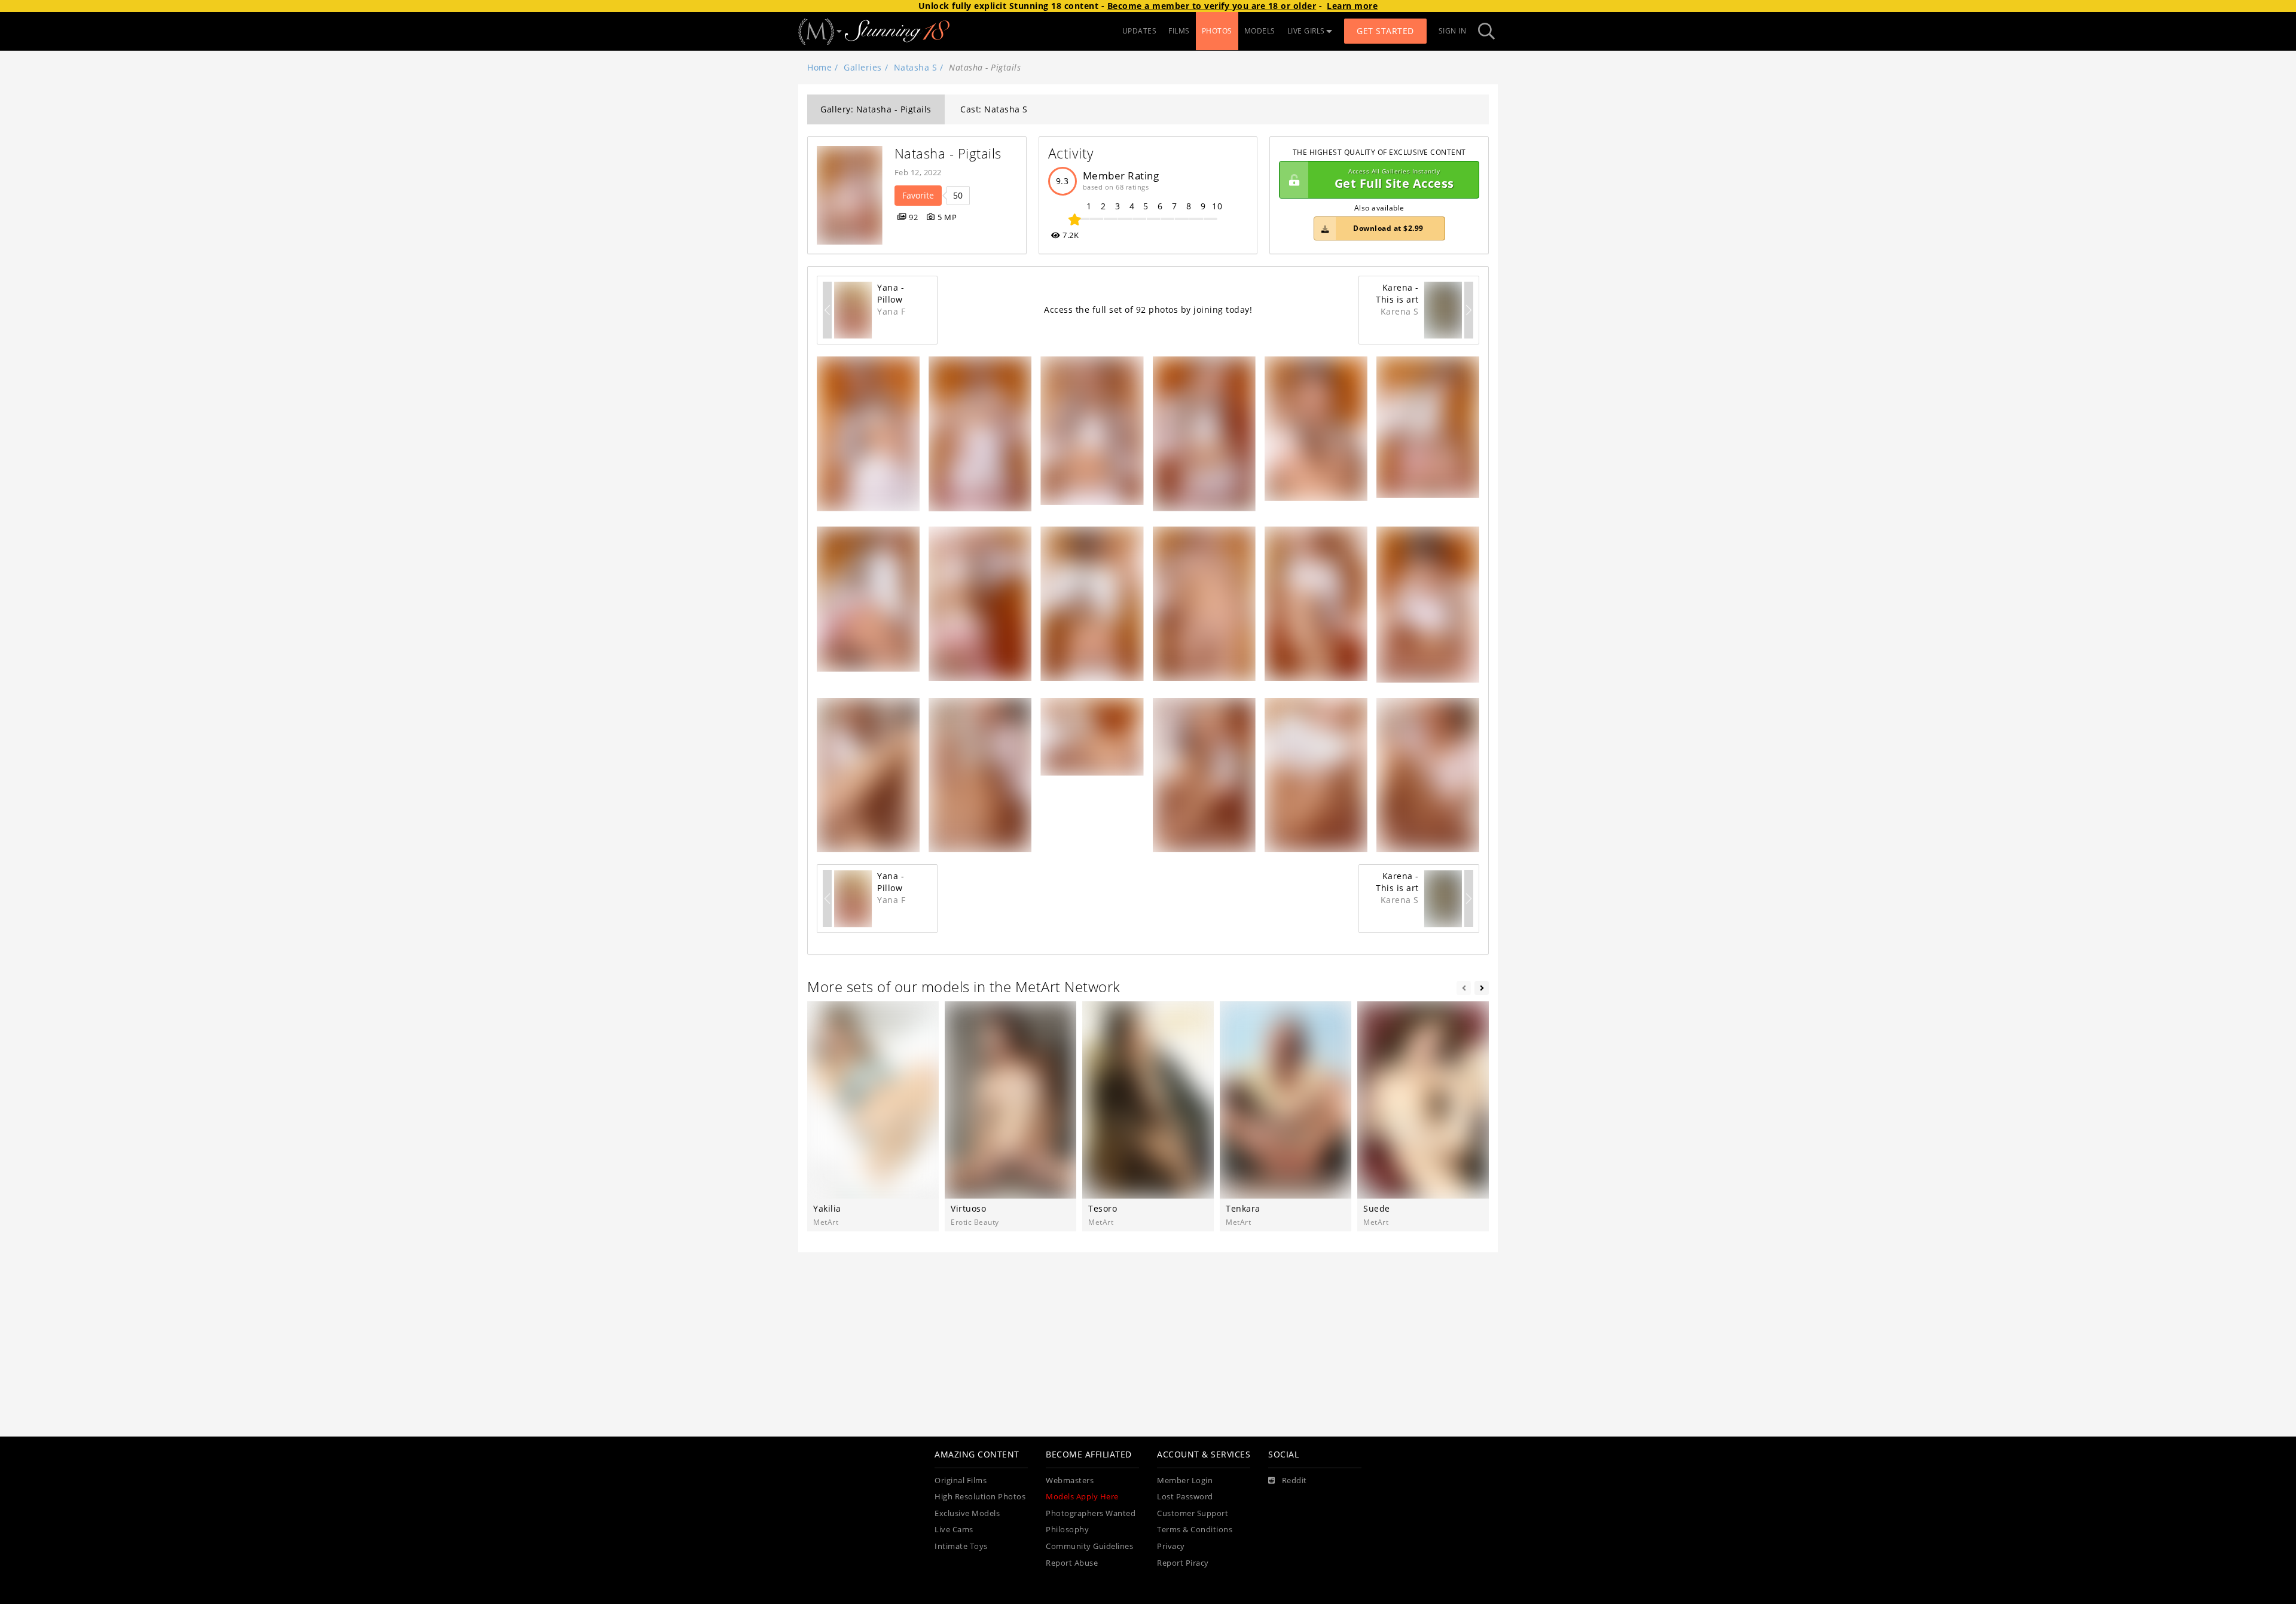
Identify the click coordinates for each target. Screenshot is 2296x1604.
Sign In (1453, 31)
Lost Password (1185, 1497)
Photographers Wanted (1091, 1513)
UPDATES (1140, 31)
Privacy (1171, 1546)
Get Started (1385, 31)
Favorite (918, 195)
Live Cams (954, 1530)
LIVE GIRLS (1306, 31)
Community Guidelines (1089, 1546)
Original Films (961, 1481)
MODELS (1260, 31)
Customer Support (1193, 1513)
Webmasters (1070, 1481)
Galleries (863, 67)
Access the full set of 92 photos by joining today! (1148, 309)
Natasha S (916, 67)
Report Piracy (1183, 1563)
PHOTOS (1217, 31)
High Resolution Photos (980, 1497)
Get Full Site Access (1394, 180)
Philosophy (1067, 1530)
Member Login (1185, 1481)
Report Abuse (1072, 1563)
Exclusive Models (967, 1513)
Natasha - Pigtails (948, 153)
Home (819, 67)
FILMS (1179, 31)
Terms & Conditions (1195, 1530)
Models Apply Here (1082, 1497)
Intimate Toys (961, 1546)
